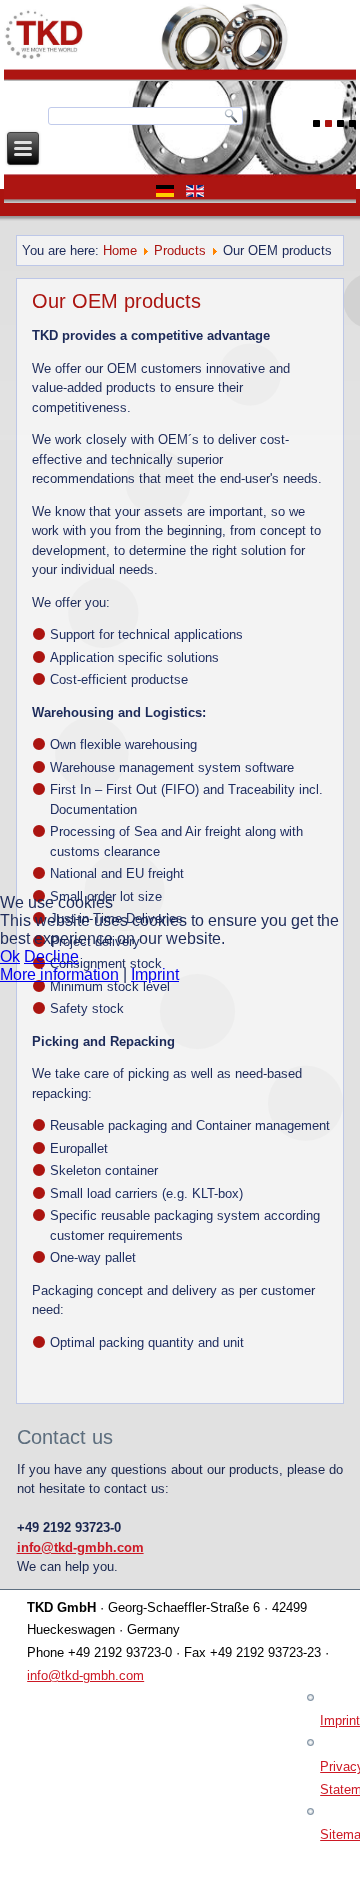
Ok (10, 956)
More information (59, 974)
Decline (51, 956)
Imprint (155, 974)
